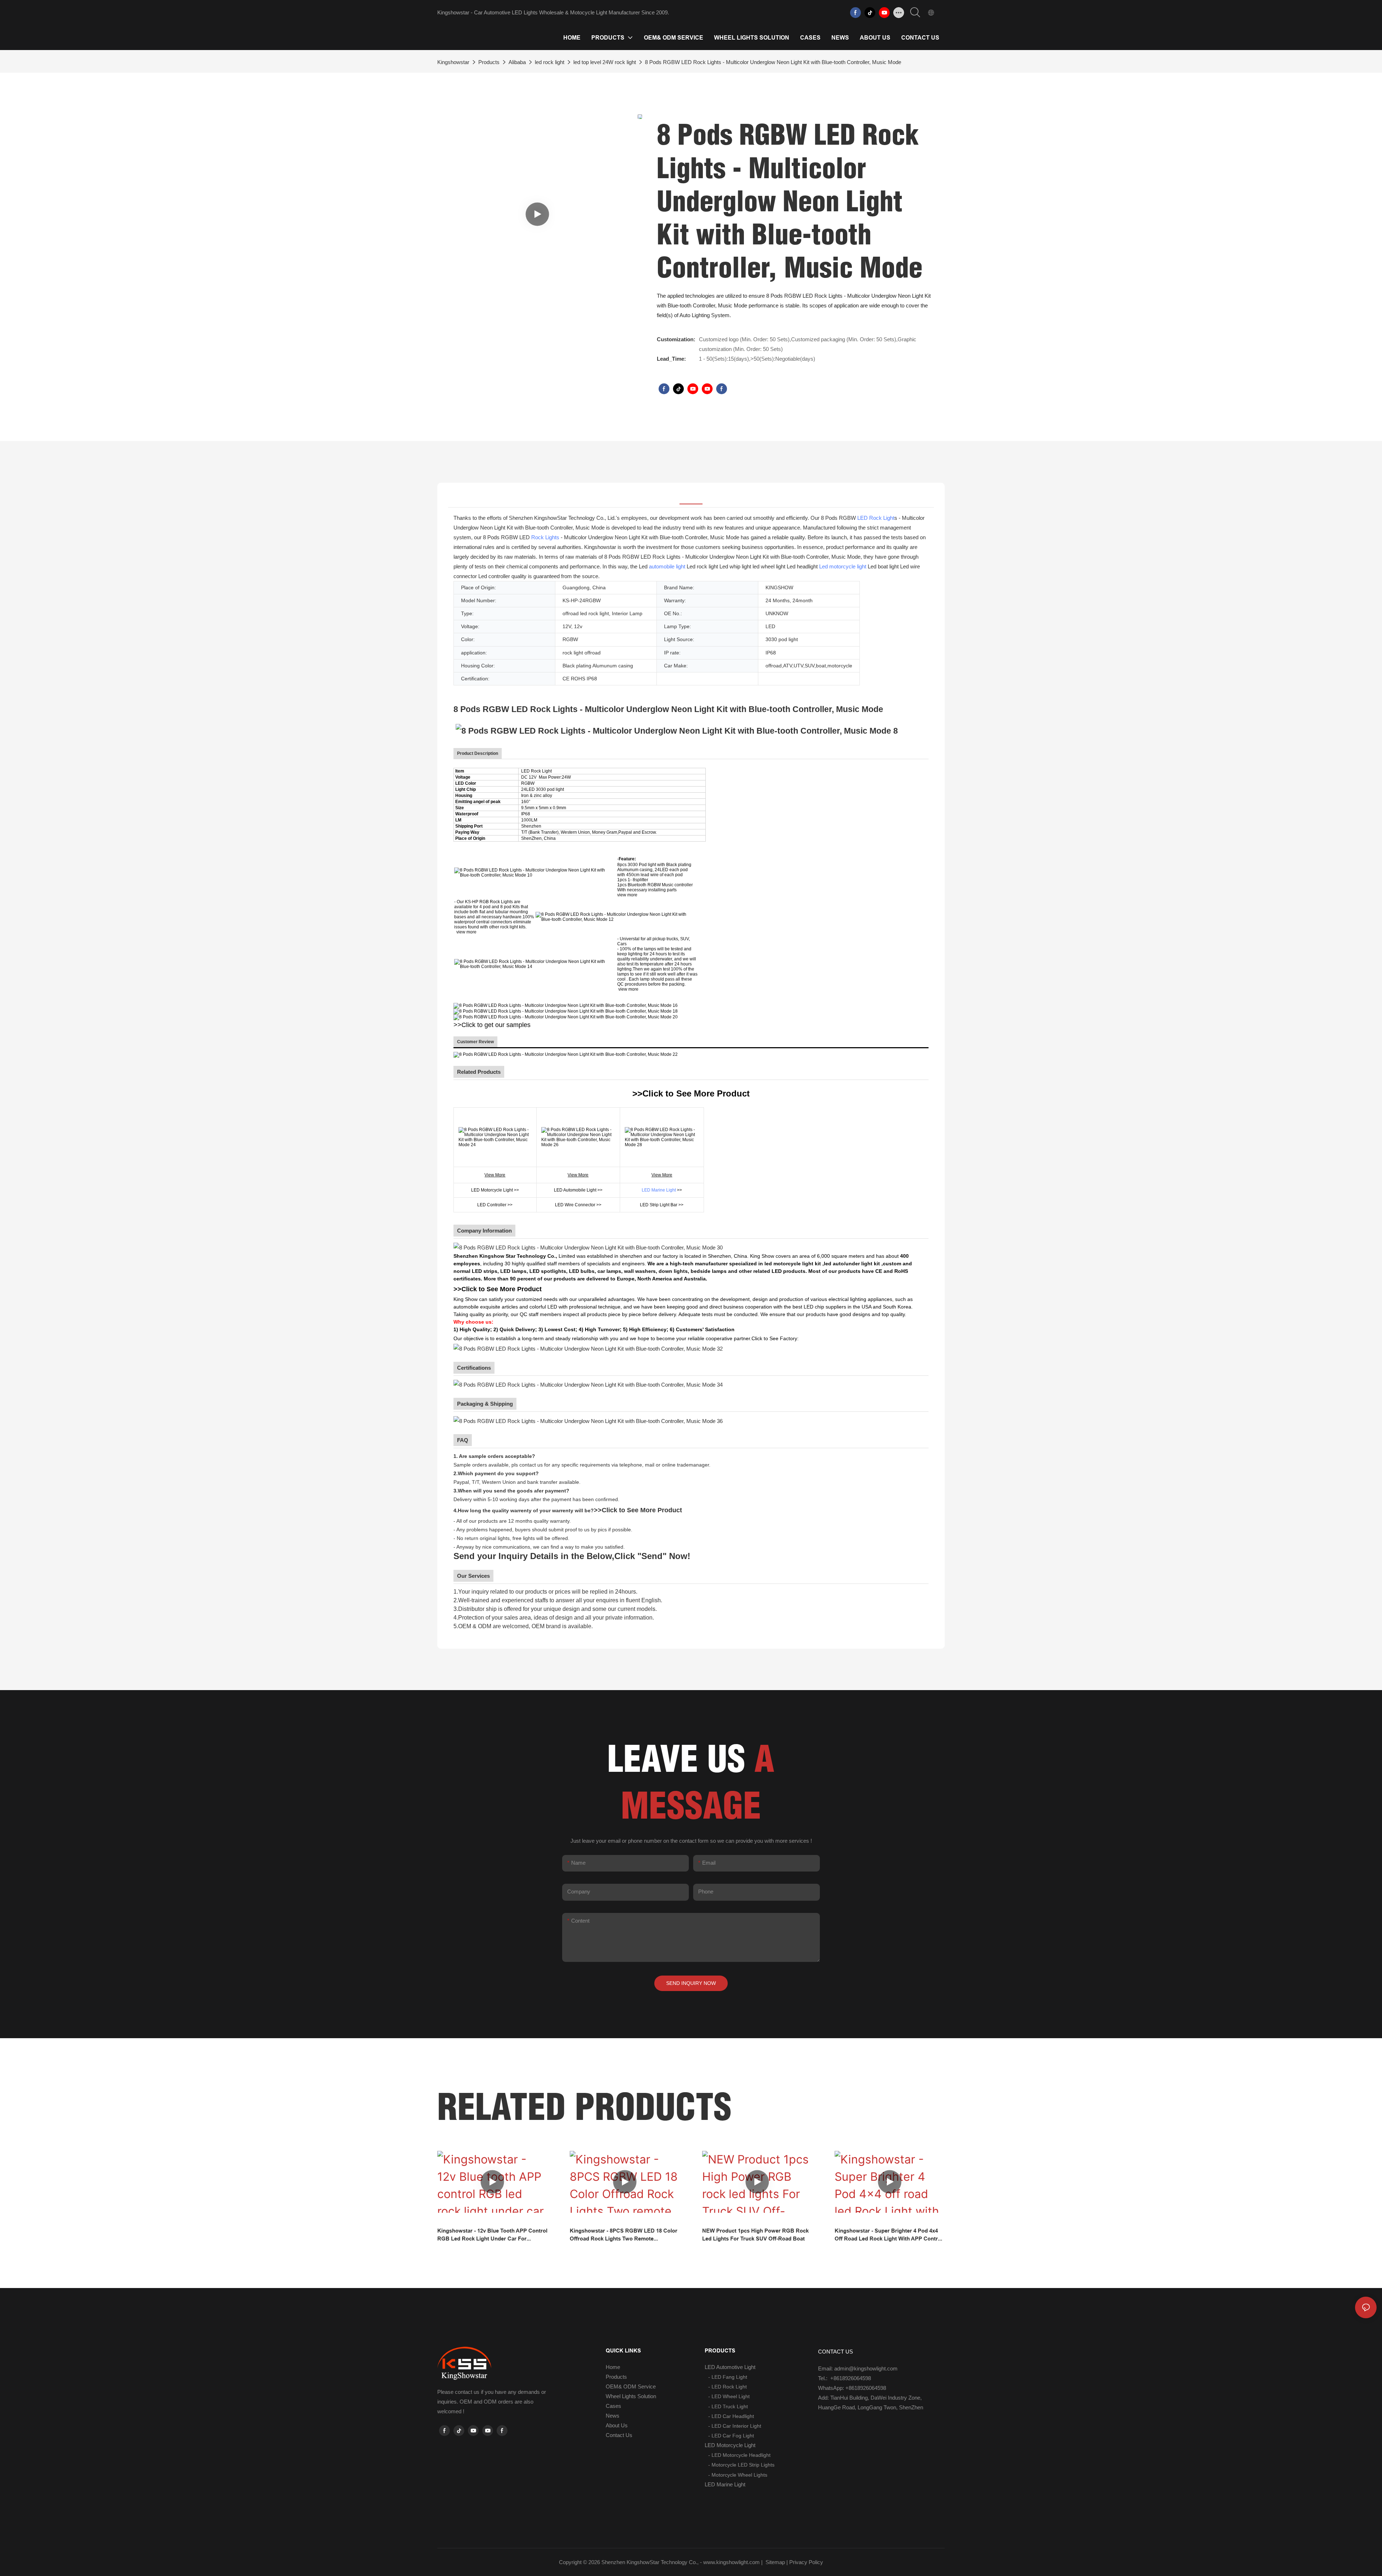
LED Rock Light (876, 518)
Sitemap (774, 2562)
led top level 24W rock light (605, 62)
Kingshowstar (453, 62)
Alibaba (517, 62)
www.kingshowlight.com (731, 2562)
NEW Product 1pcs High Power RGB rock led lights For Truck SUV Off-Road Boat (755, 2235)
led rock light (550, 62)
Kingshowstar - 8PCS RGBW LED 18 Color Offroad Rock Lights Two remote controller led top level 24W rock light (624, 2235)
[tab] (691, 495)
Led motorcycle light (843, 566)
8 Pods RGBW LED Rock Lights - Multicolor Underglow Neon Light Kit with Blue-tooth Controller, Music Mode (773, 62)
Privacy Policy (806, 2562)
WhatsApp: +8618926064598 (852, 2388)
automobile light (667, 566)
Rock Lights (545, 537)
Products (489, 62)
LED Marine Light (659, 1190)
